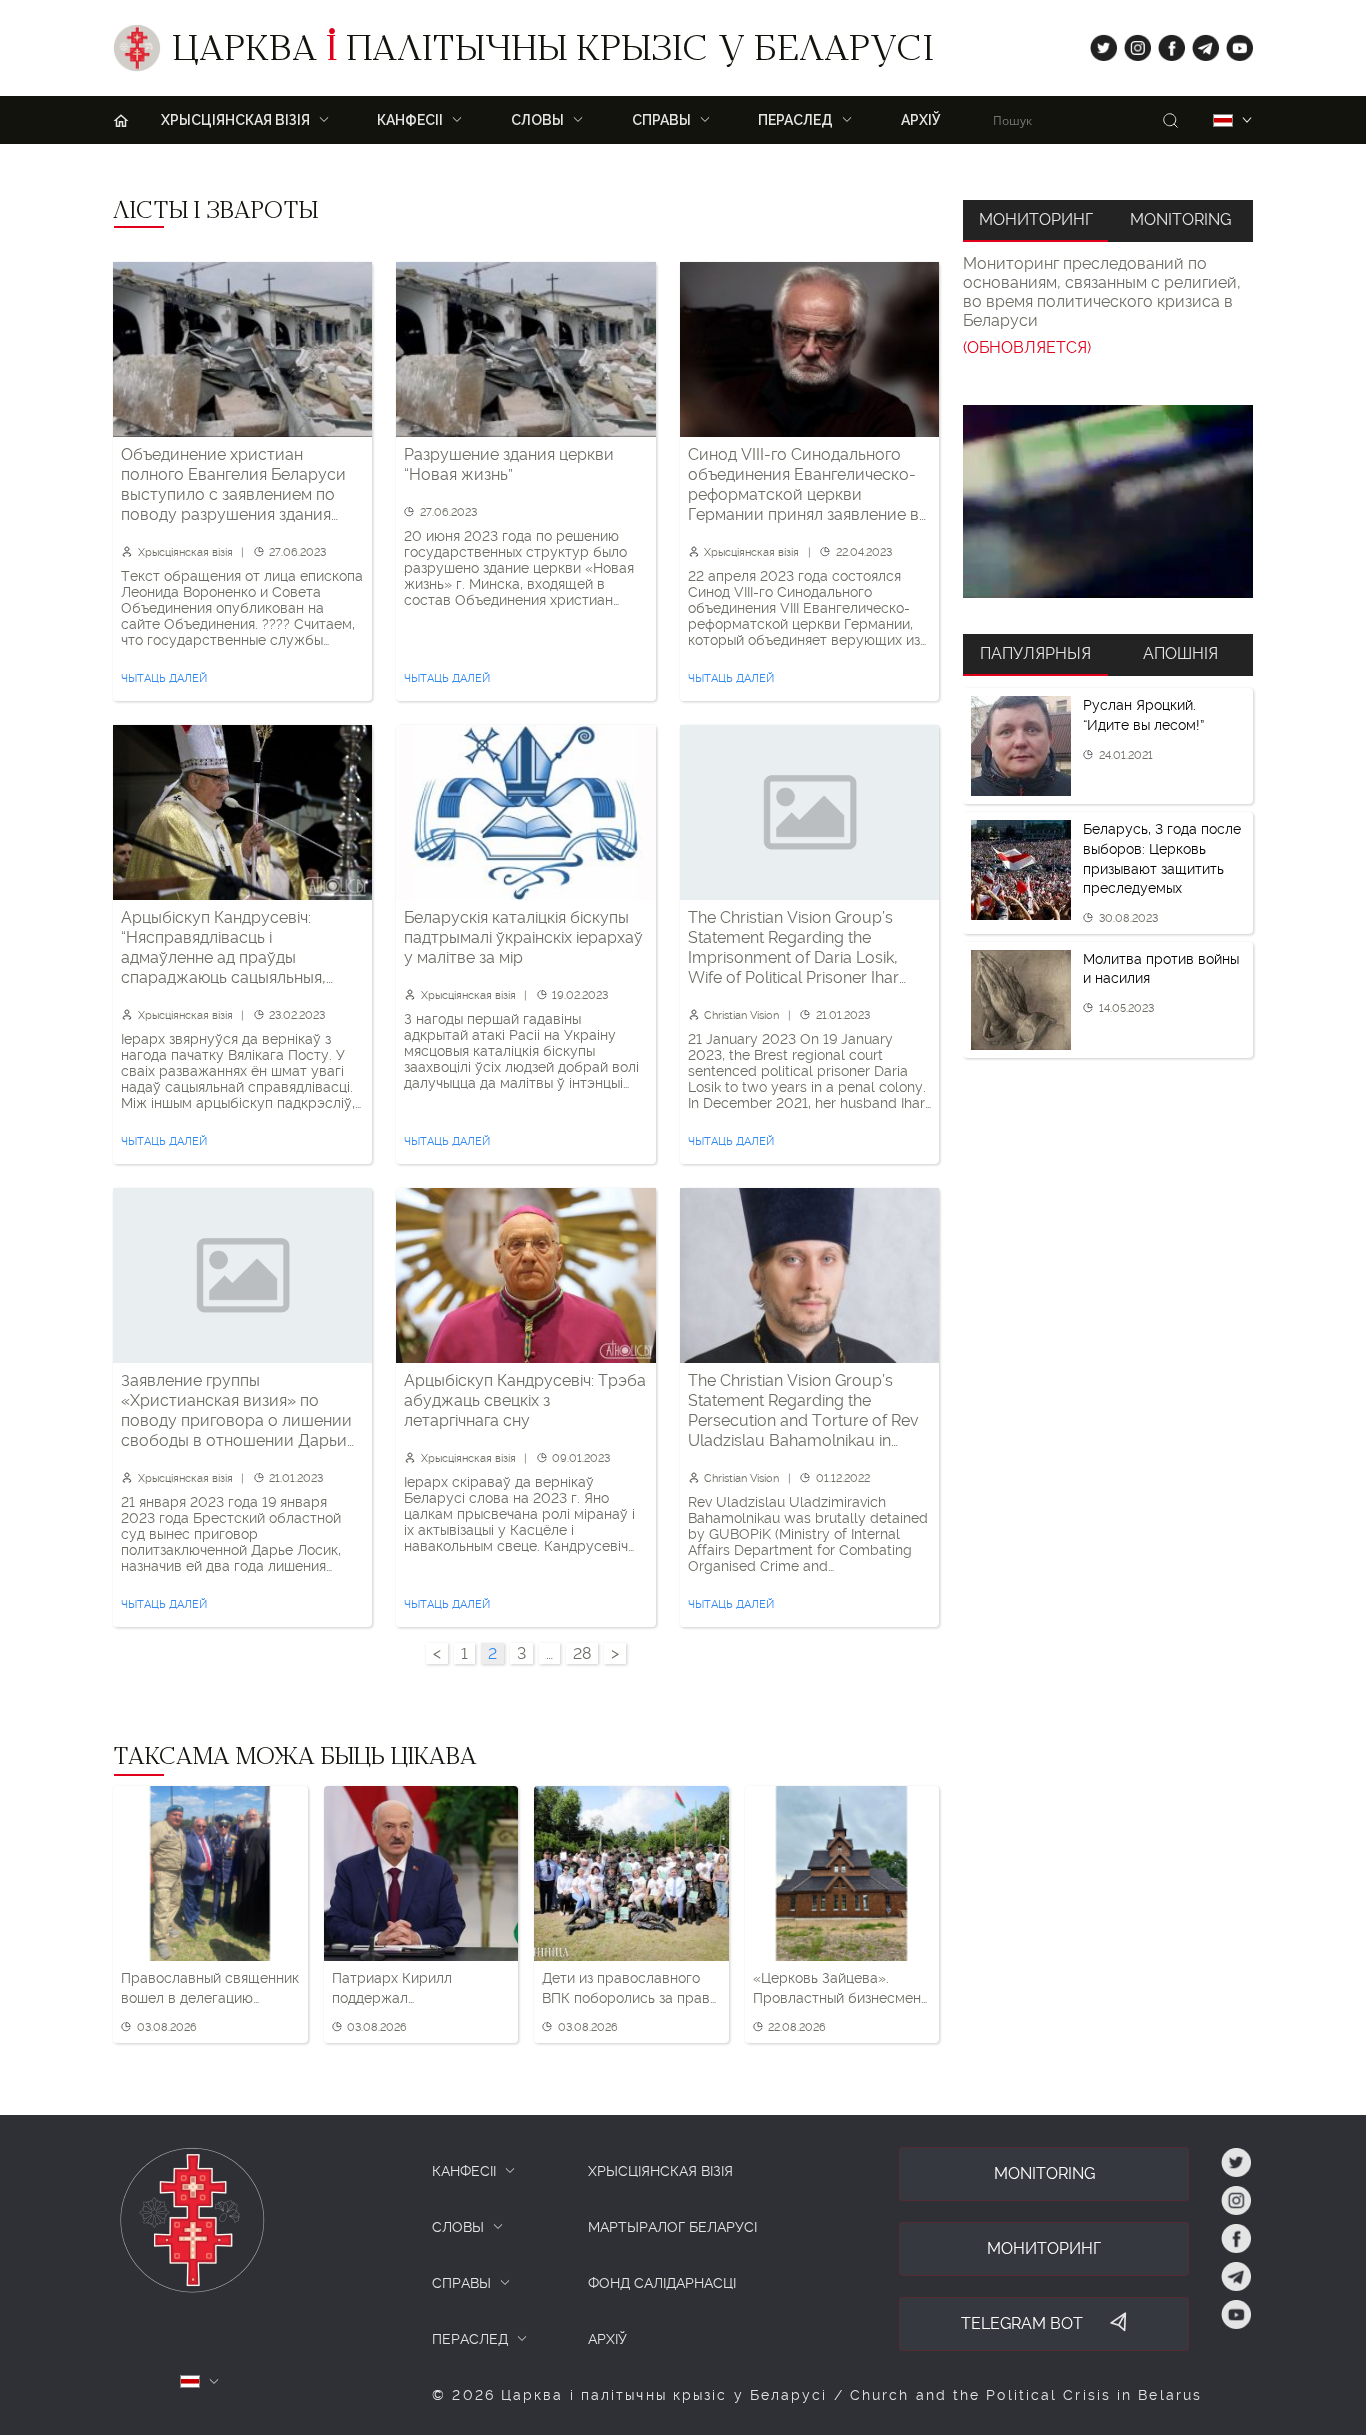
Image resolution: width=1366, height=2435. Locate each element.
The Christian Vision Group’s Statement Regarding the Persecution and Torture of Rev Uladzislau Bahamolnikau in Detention (803, 1411)
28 (582, 1653)
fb (1165, 43)
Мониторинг (1036, 219)
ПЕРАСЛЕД (470, 2339)
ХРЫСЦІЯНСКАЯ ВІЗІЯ (660, 2171)
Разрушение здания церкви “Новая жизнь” (509, 464)
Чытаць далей (164, 678)
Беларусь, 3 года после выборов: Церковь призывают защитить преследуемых (1162, 858)
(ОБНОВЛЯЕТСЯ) (1027, 347)
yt (1233, 43)
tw (1099, 43)
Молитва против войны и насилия (1161, 969)
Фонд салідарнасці (662, 2283)
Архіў (921, 120)
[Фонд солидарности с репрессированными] (1108, 501)
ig (1130, 43)
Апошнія (1180, 653)
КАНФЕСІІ (464, 2171)
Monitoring (1180, 219)
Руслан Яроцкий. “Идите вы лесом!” (1143, 715)
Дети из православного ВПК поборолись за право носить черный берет (630, 1989)
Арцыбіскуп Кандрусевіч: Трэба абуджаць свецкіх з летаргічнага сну (525, 1400)
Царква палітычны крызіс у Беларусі (552, 53)
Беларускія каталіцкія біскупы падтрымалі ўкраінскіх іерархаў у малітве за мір (523, 937)
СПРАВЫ (461, 2283)
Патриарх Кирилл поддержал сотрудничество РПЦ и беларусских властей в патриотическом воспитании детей (411, 1989)
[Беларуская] (1223, 120)
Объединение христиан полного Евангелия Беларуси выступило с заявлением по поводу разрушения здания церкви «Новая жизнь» (233, 485)
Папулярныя (1035, 653)
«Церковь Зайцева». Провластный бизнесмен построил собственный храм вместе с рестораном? (837, 1989)
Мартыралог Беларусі (672, 2227)
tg (1199, 43)
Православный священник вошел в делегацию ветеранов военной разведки (210, 1989)
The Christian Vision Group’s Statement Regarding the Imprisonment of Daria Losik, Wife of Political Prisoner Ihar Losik (793, 948)
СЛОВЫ (458, 2227)
